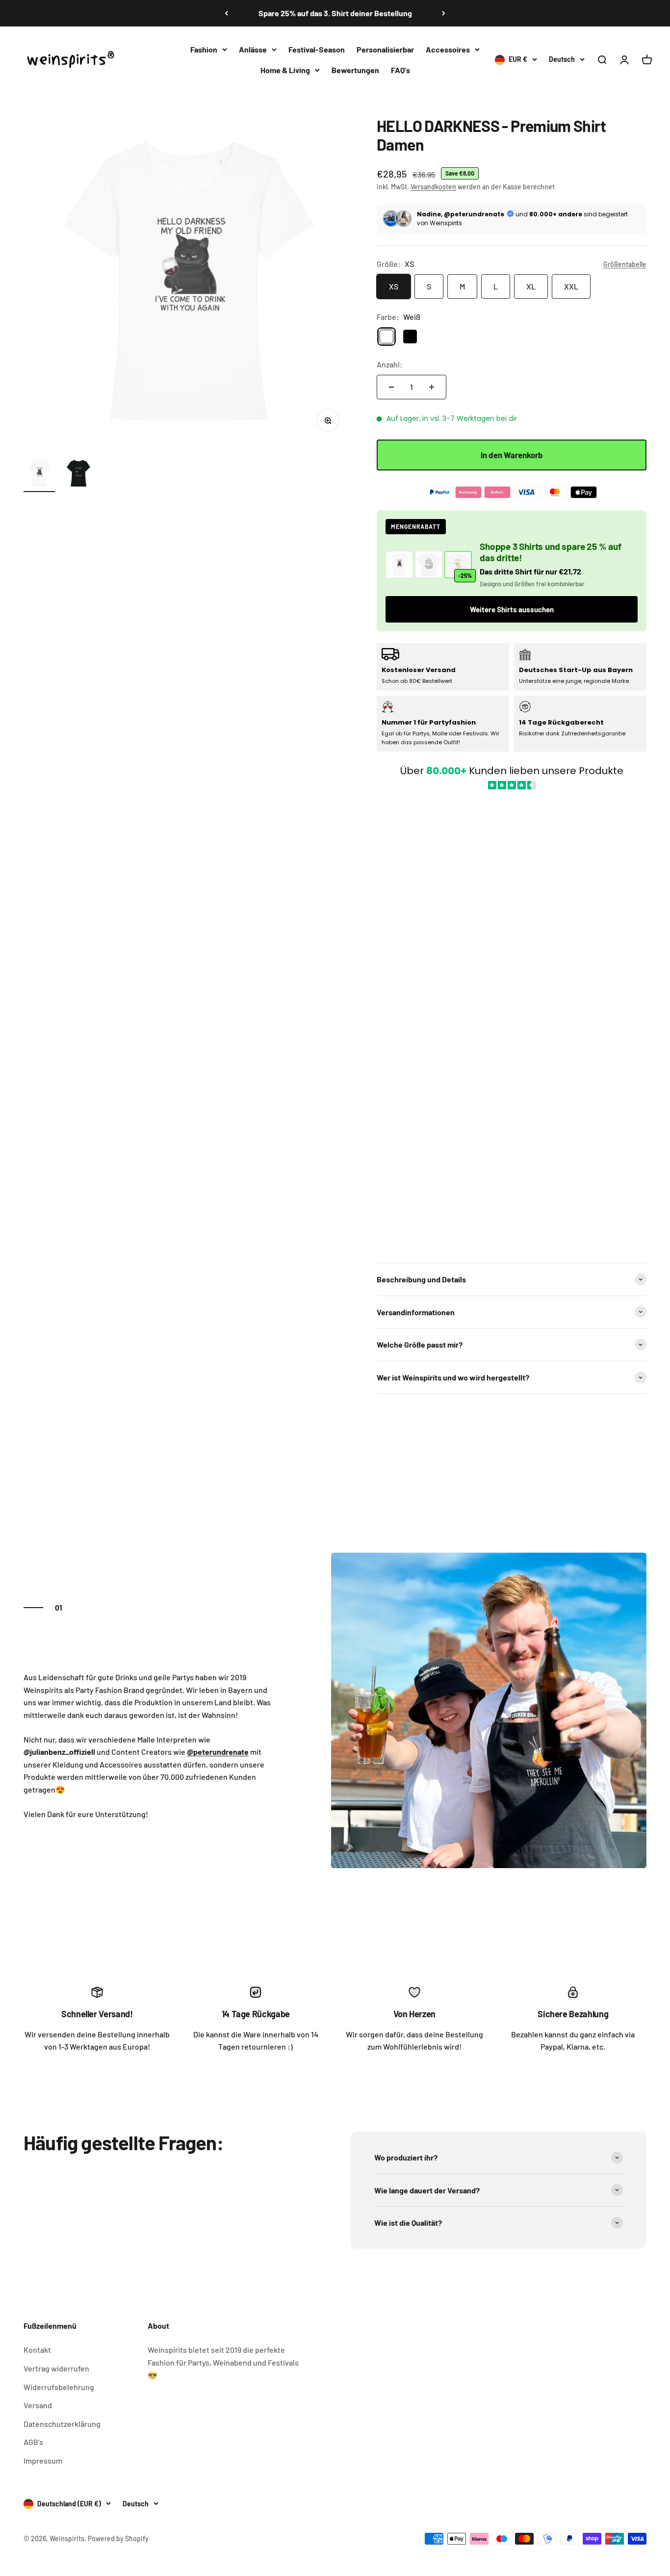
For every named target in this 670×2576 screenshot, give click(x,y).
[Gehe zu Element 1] (39, 475)
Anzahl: (390, 364)
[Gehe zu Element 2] (78, 475)
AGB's (33, 2442)
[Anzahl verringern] (391, 387)
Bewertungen (355, 69)
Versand (38, 2405)
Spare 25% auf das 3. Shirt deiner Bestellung (335, 13)
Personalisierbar (385, 49)
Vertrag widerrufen (56, 2368)
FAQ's (400, 69)
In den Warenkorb (512, 455)
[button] (512, 1021)
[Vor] (444, 13)
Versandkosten (433, 187)
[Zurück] (226, 13)
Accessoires (448, 49)
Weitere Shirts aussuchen (512, 609)
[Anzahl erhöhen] (432, 387)
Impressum (43, 2460)
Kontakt (37, 2350)
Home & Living (285, 69)
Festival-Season (317, 49)
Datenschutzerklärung (62, 2424)
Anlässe (253, 49)
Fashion (204, 49)
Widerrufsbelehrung (59, 2387)
